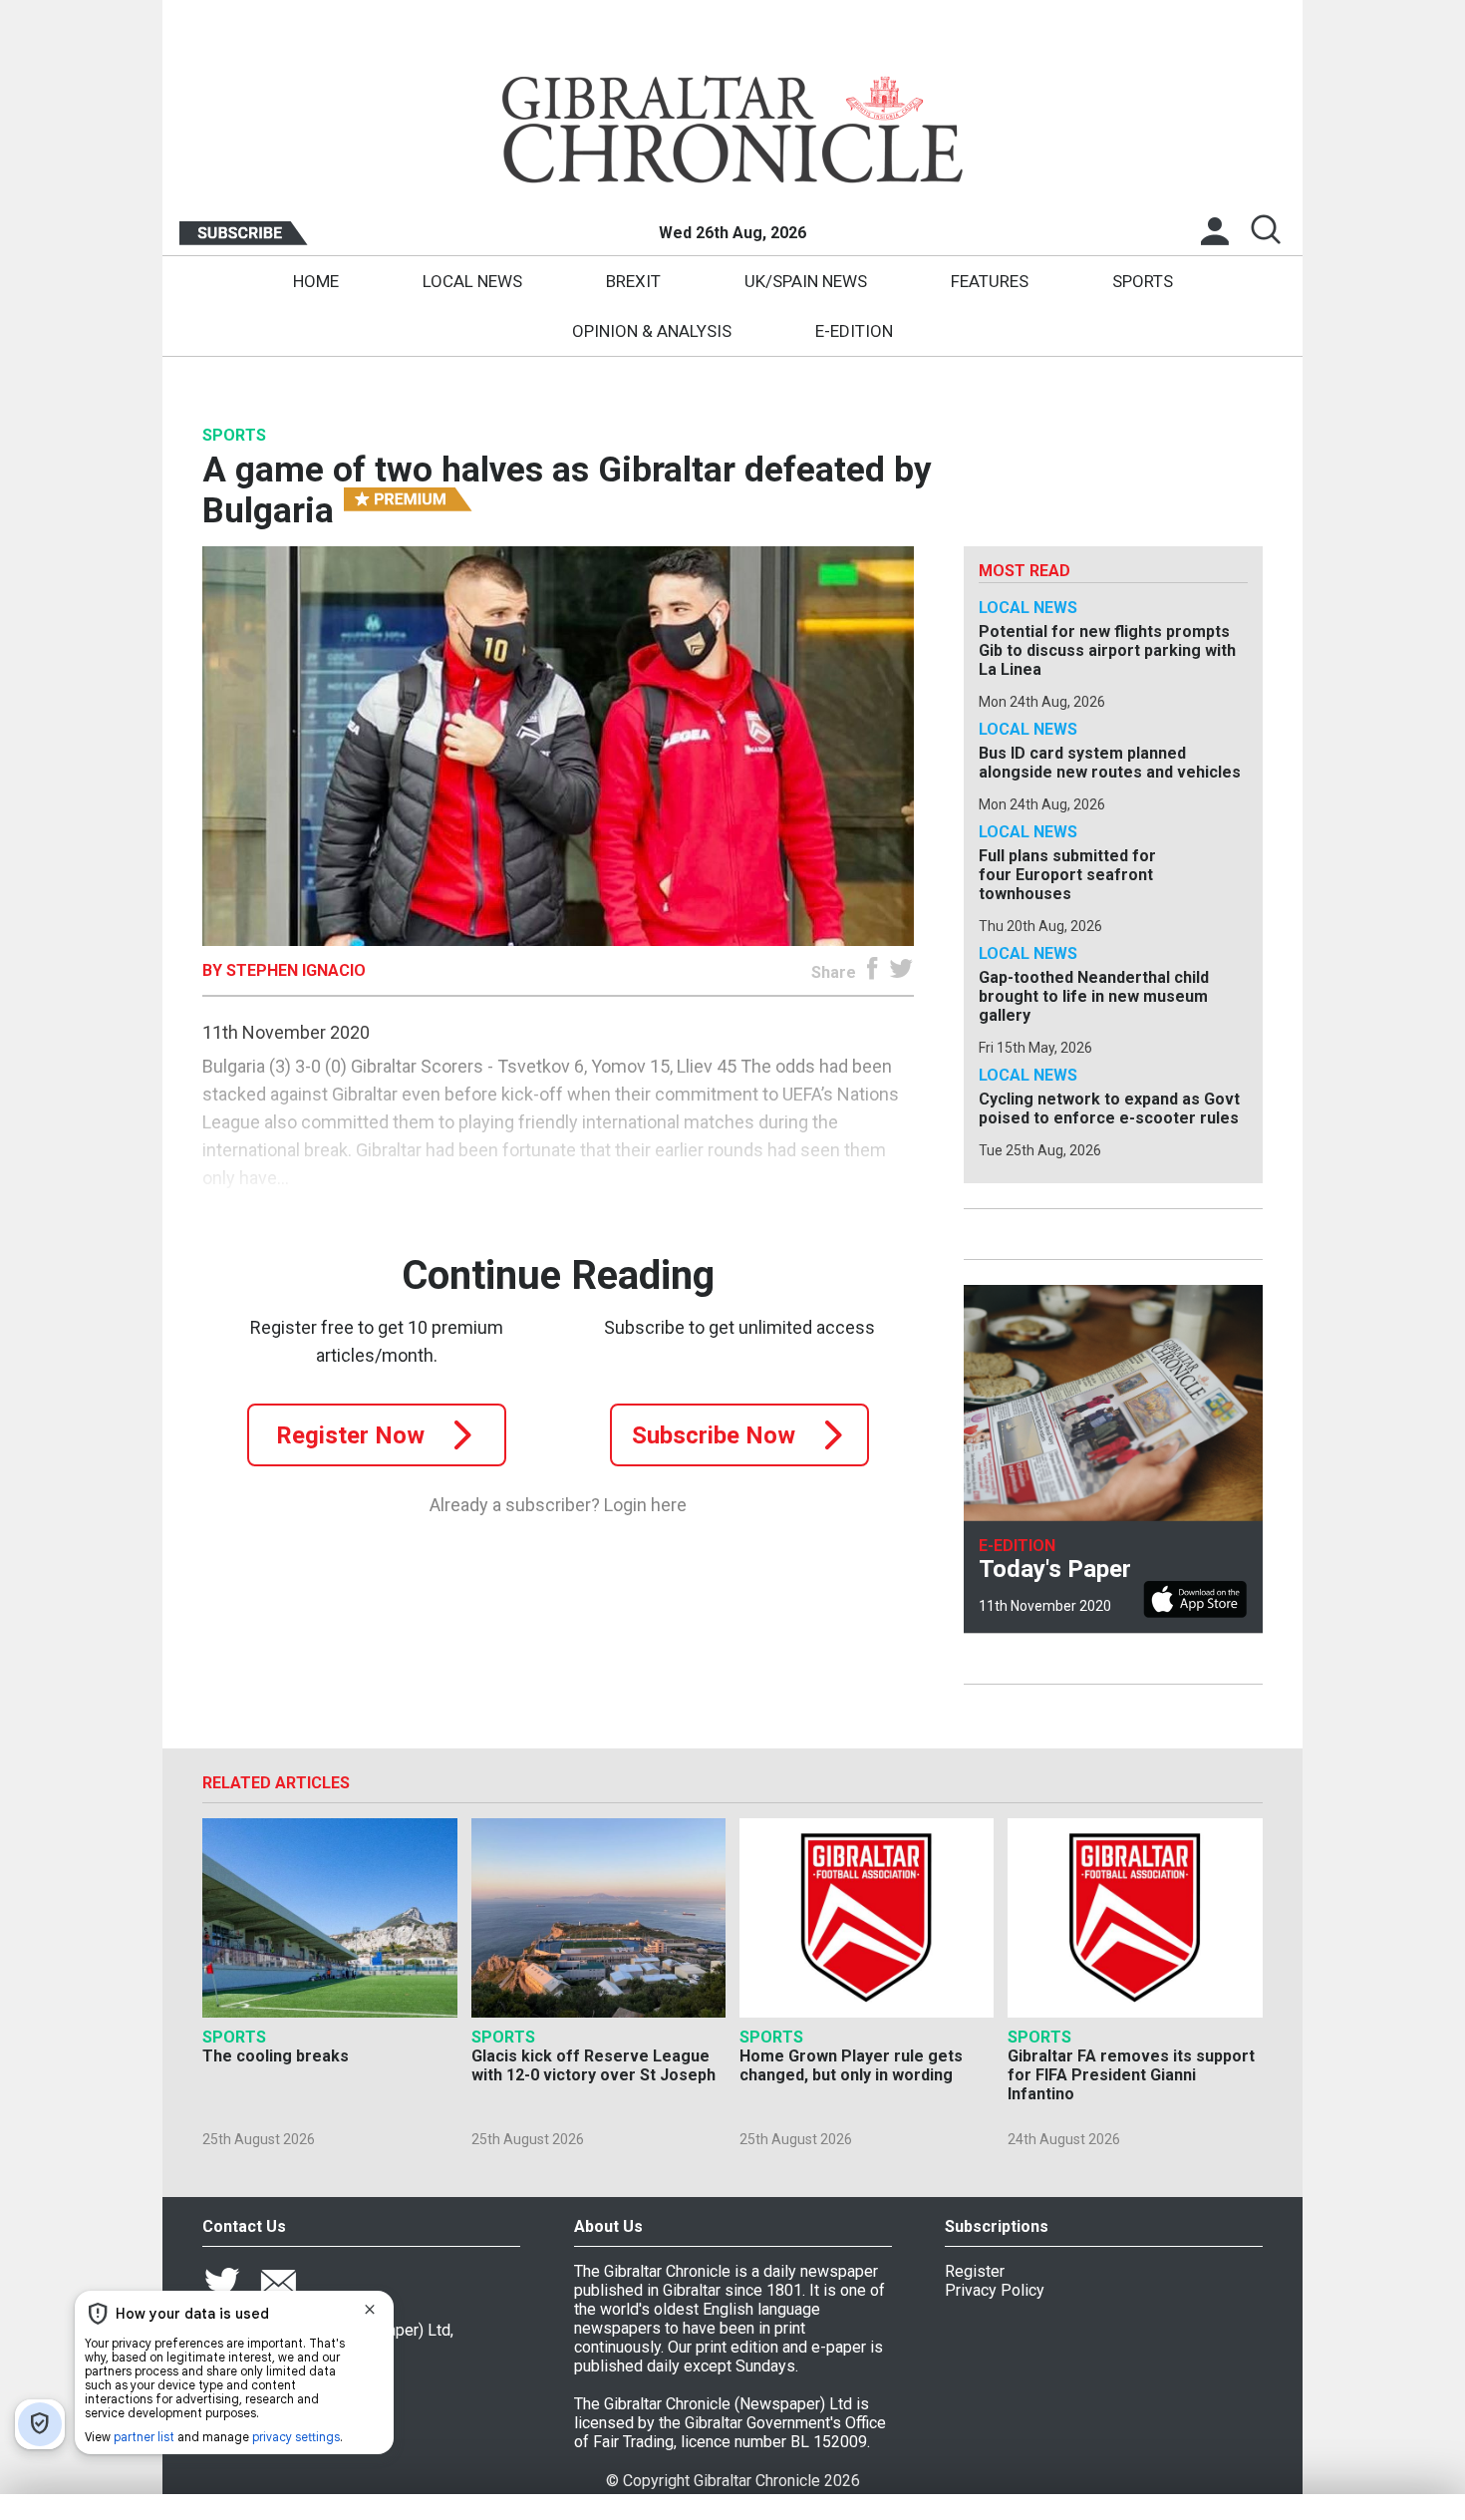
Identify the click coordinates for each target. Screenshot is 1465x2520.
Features (990, 281)
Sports (1143, 281)
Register (975, 2271)
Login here (645, 1505)
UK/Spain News (806, 281)
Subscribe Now (714, 1435)
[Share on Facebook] (873, 972)
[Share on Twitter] (901, 972)
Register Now (350, 1435)
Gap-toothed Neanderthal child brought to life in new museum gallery (1094, 996)
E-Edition (854, 331)
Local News (472, 281)
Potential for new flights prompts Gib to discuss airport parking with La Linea (1107, 650)
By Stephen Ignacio (284, 970)
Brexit (633, 281)
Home (316, 281)
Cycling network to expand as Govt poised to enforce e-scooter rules (1109, 1108)
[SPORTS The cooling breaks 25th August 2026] (329, 1918)
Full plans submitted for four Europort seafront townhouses (1067, 875)
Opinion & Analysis (652, 331)
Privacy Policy (995, 2290)
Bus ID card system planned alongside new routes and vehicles (1110, 763)
